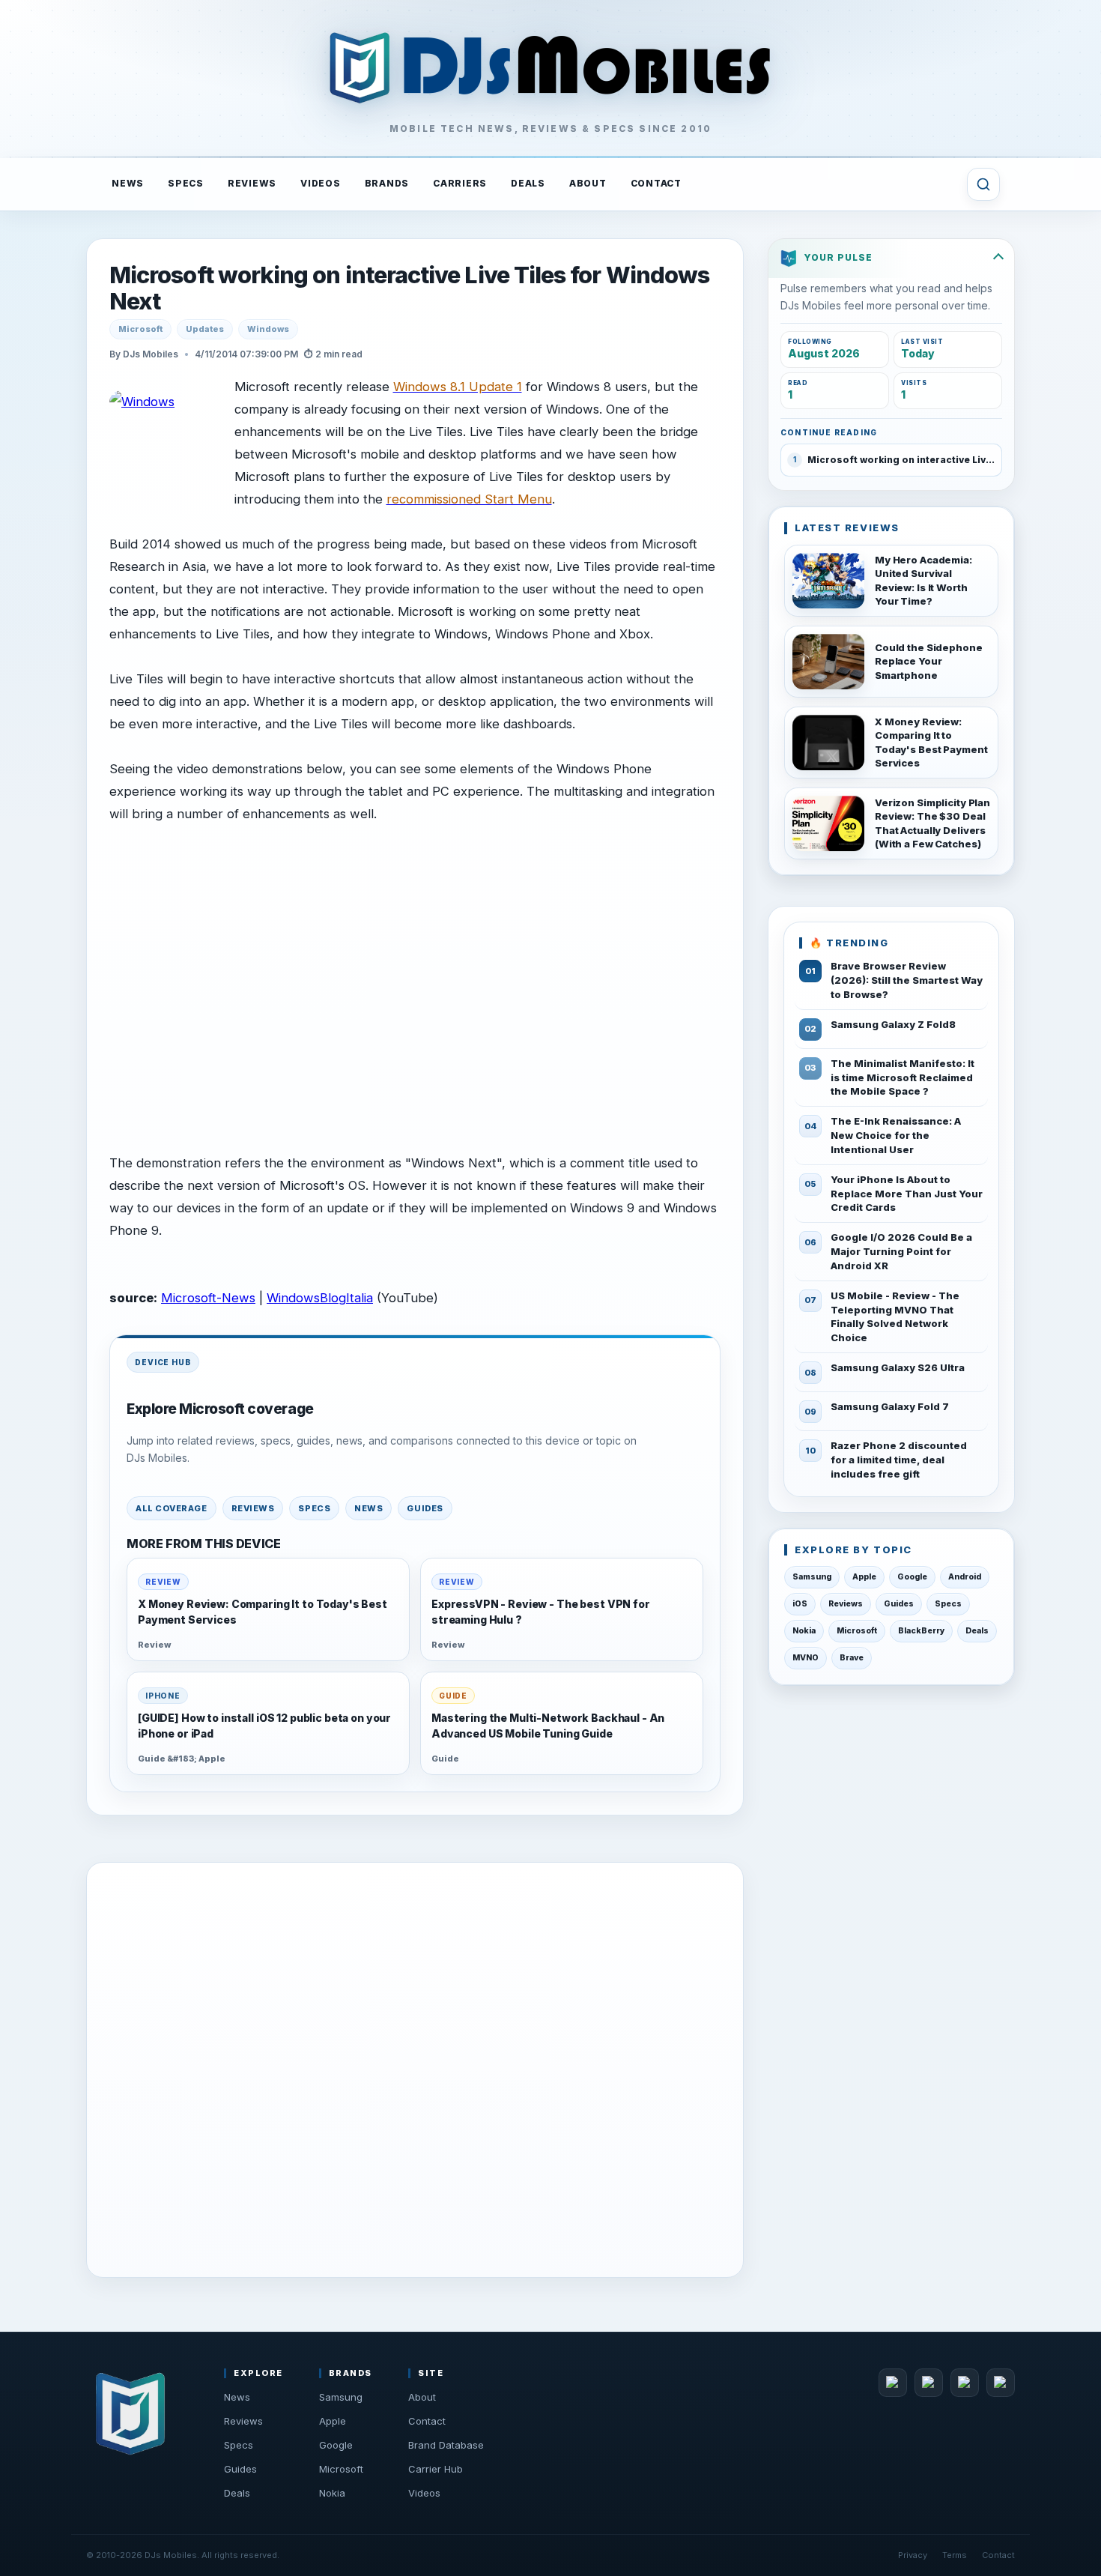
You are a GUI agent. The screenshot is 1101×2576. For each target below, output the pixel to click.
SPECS (186, 183)
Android (965, 1577)
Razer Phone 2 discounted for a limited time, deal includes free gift (899, 1460)
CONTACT (656, 183)
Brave (852, 1658)
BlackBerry (921, 1631)
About (422, 2397)
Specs (314, 1508)
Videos (424, 2493)
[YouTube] (965, 2383)
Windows (268, 329)
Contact (427, 2421)
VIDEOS (321, 183)
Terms (955, 2555)
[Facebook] (893, 2383)
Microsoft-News (208, 1298)
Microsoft (140, 329)
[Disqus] (415, 2066)
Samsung (812, 1577)
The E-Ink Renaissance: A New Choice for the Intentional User (896, 1135)
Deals (977, 1631)
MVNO (806, 1658)
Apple (864, 1577)
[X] (929, 2383)
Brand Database (446, 2445)
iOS (800, 1604)
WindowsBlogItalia (320, 1298)
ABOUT (588, 183)
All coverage (172, 1508)
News (368, 1508)
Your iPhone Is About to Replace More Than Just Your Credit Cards (907, 1194)
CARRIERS (460, 183)
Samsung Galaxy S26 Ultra (898, 1367)
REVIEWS (252, 183)
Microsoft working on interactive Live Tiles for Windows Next (409, 288)
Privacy (913, 2555)
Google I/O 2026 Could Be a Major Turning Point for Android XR (901, 1251)
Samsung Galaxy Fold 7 (890, 1406)
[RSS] (1001, 2383)
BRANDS (387, 183)
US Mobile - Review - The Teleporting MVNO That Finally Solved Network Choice (895, 1317)
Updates (205, 329)
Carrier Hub (436, 2469)
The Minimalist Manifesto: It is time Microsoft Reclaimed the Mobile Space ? (903, 1077)
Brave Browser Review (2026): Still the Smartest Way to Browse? (907, 980)
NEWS (128, 183)
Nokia (804, 1631)
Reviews (253, 1508)
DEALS (528, 183)
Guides (425, 1508)
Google (912, 1577)
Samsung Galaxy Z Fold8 (893, 1024)
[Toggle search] (983, 184)
